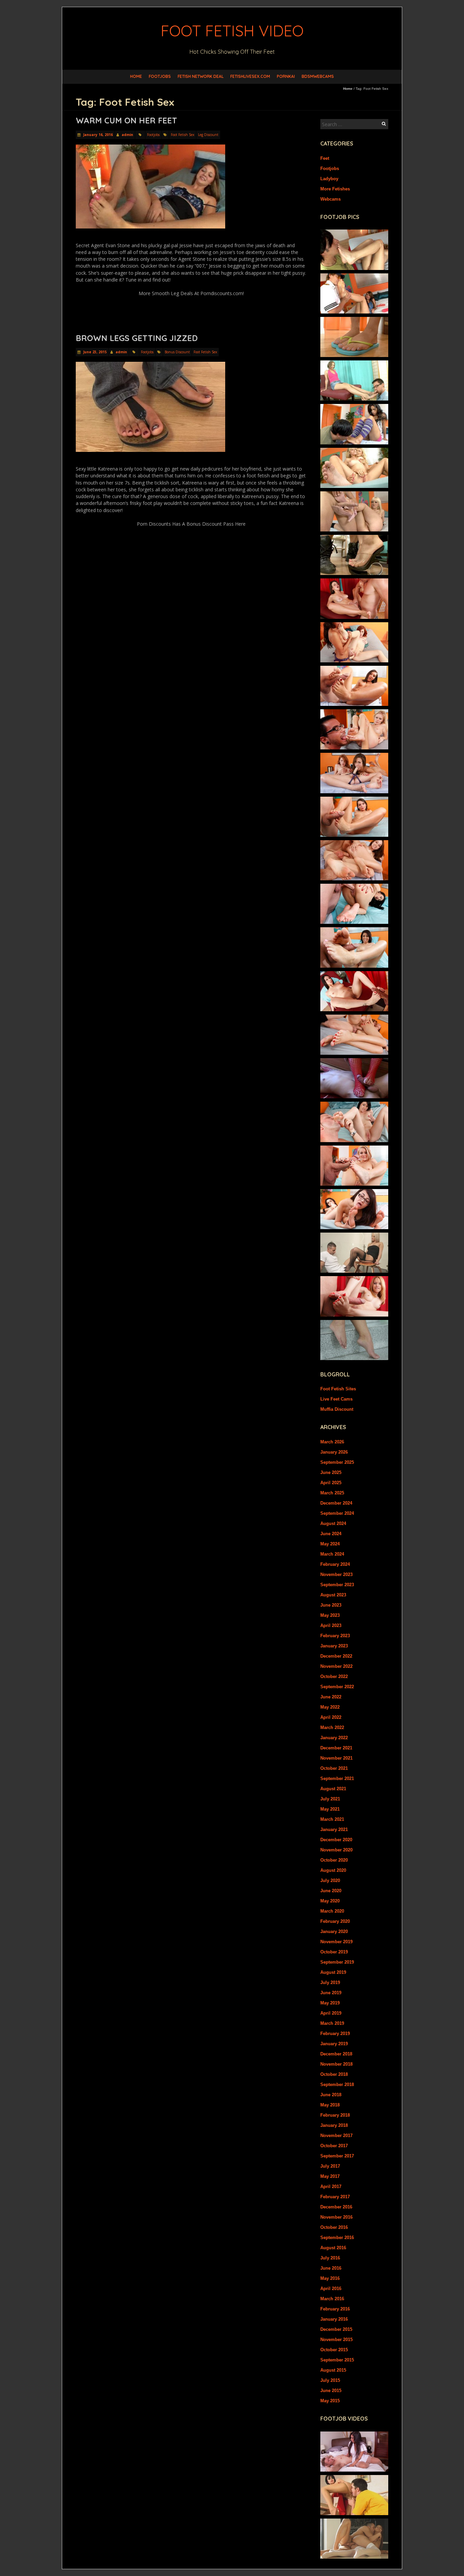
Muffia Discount (337, 1409)
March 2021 (332, 1819)
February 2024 (335, 1564)
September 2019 (337, 1962)
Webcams (331, 199)
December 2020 (336, 1840)
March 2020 (332, 1911)
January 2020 (334, 1931)
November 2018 (336, 2064)
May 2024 (330, 1544)
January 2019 (334, 2044)
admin (127, 135)
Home (136, 76)
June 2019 (331, 1993)
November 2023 (336, 1574)
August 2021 (333, 1789)
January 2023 (334, 1646)
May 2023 (330, 1615)
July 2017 (330, 2166)
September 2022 (337, 1687)
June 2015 (331, 2391)
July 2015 (330, 2380)
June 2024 (331, 1534)
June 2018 (331, 2095)
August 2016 (333, 2248)
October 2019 (334, 1952)
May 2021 (330, 1809)
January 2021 (334, 1829)
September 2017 (337, 2156)
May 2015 (330, 2401)
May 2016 (330, 2278)
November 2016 (336, 2217)
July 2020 (330, 1880)
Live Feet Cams (336, 1399)
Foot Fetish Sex (183, 135)
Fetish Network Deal (201, 76)
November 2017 (336, 2136)
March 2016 (332, 2299)
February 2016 (335, 2309)
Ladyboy (329, 179)
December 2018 (336, 2054)
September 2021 (337, 1778)
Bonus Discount (177, 352)
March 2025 (332, 1493)
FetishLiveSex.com (250, 76)
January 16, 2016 (97, 135)
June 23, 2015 (94, 352)
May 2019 (330, 2003)
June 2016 (331, 2268)
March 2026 (332, 1442)
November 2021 (336, 1758)
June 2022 (331, 1697)
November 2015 (336, 2340)
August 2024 (333, 1523)
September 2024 (337, 1513)
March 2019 (332, 2023)
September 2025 (337, 1462)
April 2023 (331, 1625)
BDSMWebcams (318, 76)
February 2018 (335, 2115)
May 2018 (330, 2105)
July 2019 (330, 1982)
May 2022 (330, 1707)
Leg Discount (208, 135)
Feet (325, 158)
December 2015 (336, 2329)
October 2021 (334, 1768)
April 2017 (331, 2187)
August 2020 (333, 1870)
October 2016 (334, 2227)
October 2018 (334, 2074)
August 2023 (333, 1595)
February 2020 (335, 1921)
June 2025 (331, 1472)
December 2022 (336, 1656)
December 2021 (336, 1748)
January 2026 (334, 1452)
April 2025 (331, 1483)
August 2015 (333, 2370)
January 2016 (334, 2319)
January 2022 (334, 1738)
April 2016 (331, 2289)
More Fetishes (335, 189)
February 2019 (335, 2033)
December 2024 (336, 1503)
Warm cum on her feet (126, 120)
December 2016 (336, 2207)
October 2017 (334, 2146)
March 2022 (332, 1727)
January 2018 (334, 2125)
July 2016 (330, 2258)
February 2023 (335, 1636)
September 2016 (337, 2238)
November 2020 (336, 1850)
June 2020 (331, 1891)
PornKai (286, 76)
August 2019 (333, 1972)
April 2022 (331, 1717)
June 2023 (331, 1605)
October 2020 (334, 1860)
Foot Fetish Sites (338, 1389)
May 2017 (330, 2176)
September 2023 (337, 1585)
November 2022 (336, 1666)
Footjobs (160, 76)
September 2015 (337, 2360)
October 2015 (334, 2350)
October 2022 (334, 1676)
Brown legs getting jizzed (137, 338)
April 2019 (331, 2013)
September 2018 (337, 2084)
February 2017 (335, 2197)
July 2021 (330, 1799)
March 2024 (332, 1554)
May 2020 (330, 1901)
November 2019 (336, 1942)
